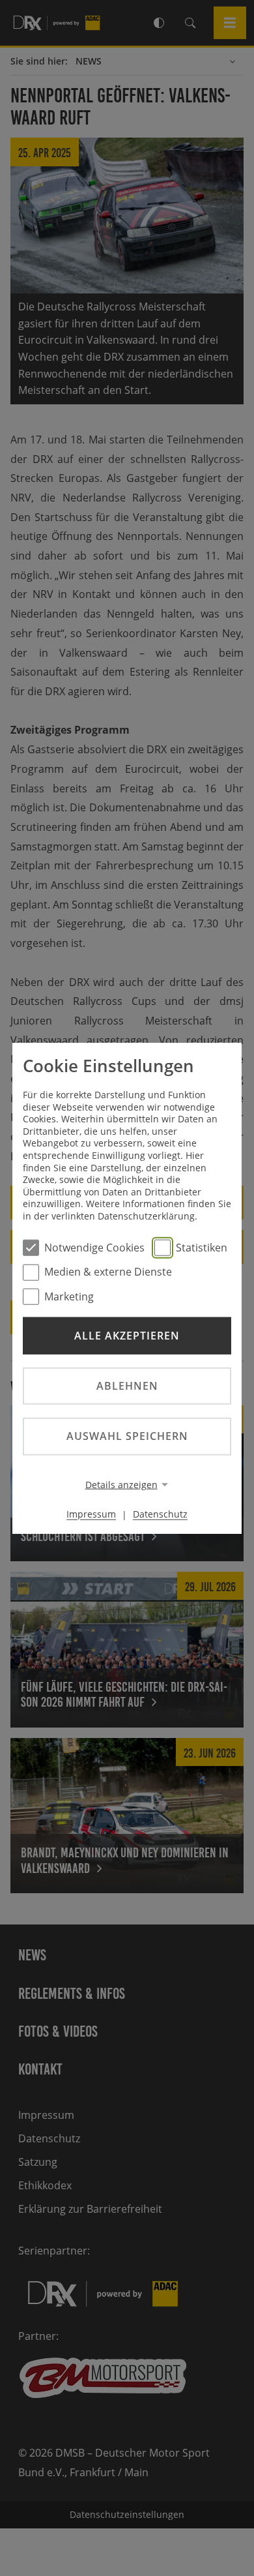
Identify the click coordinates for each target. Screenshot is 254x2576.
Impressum (91, 1514)
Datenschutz (160, 1514)
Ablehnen (127, 1386)
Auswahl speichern (127, 1436)
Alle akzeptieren (127, 1336)
